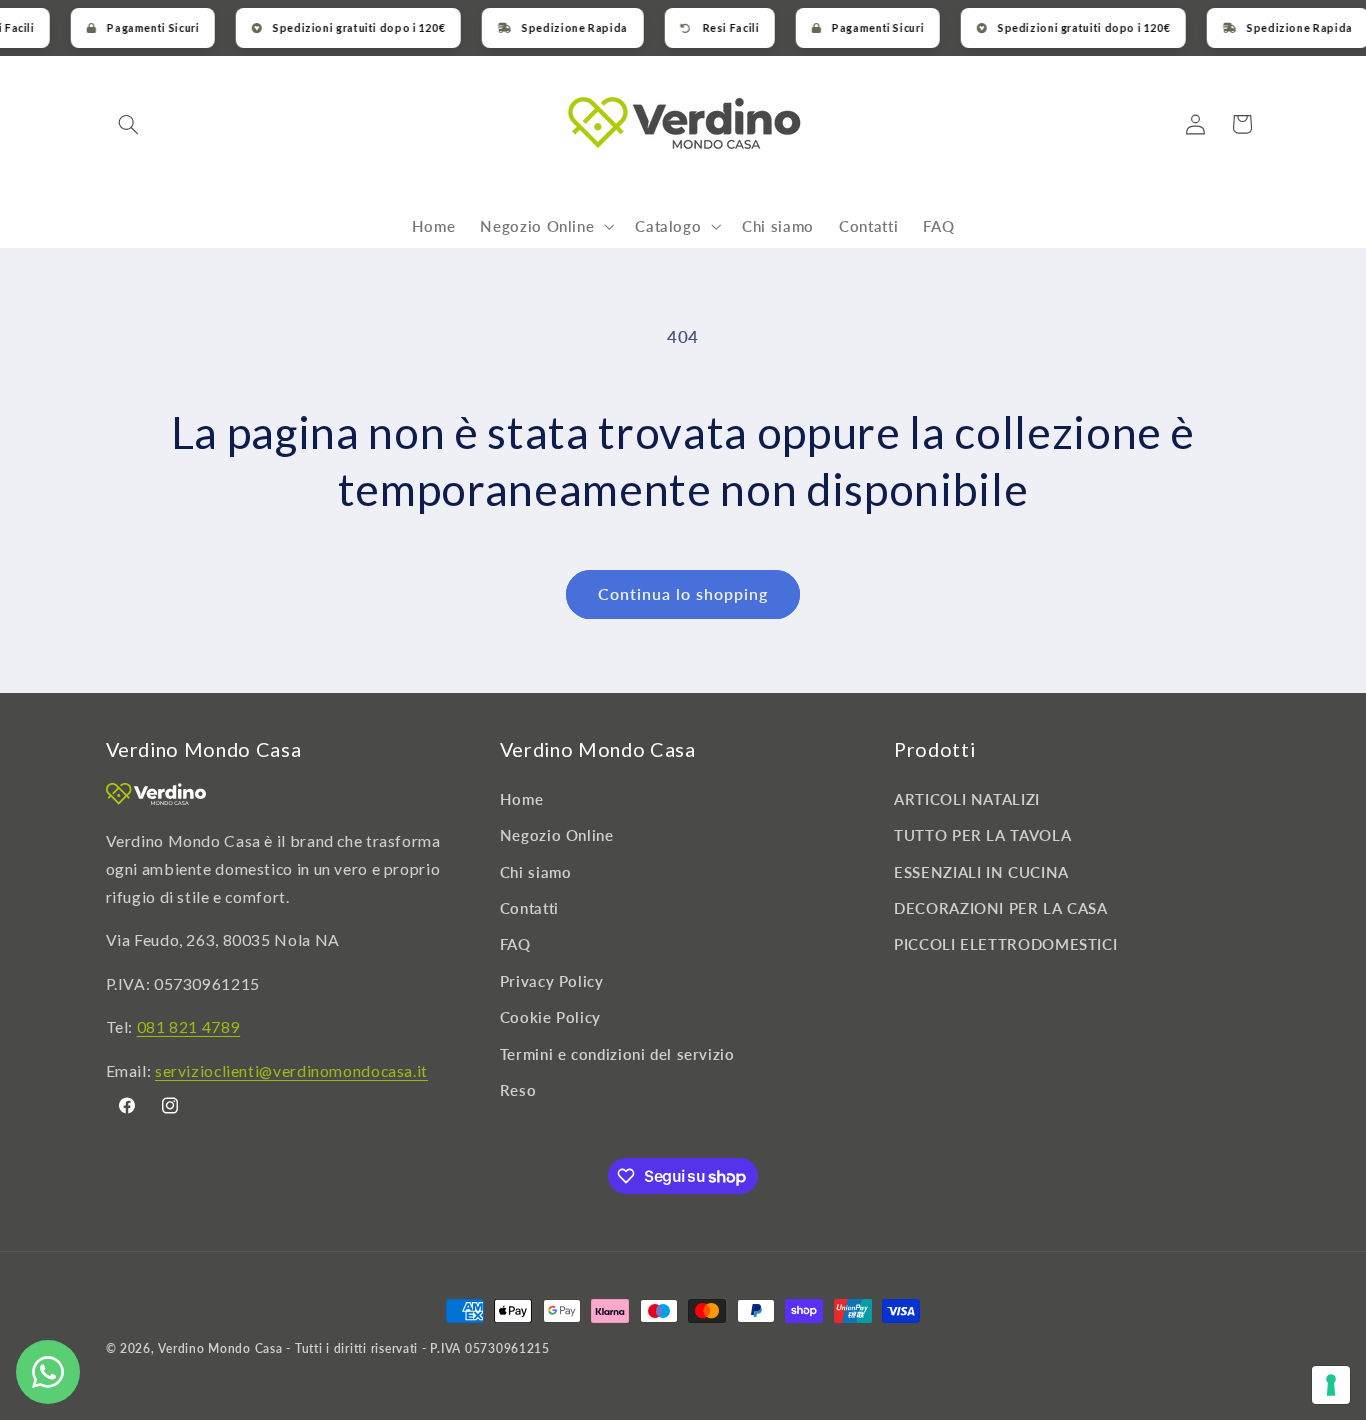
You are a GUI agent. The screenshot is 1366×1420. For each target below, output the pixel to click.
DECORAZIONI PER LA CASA (1001, 907)
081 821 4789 (189, 1025)
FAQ (515, 944)
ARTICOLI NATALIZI (967, 798)
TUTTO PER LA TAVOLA (982, 835)
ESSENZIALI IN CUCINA (981, 871)
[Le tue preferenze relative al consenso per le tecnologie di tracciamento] (1331, 1385)
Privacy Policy (552, 980)
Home (522, 798)
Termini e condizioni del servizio (617, 1053)
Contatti (529, 907)
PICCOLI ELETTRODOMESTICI (1005, 944)
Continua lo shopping (683, 593)
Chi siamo (536, 871)
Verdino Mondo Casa (220, 1348)
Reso (518, 1089)
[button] (129, 124)
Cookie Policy (550, 1017)
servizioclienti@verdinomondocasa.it (291, 1069)
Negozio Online (557, 835)
